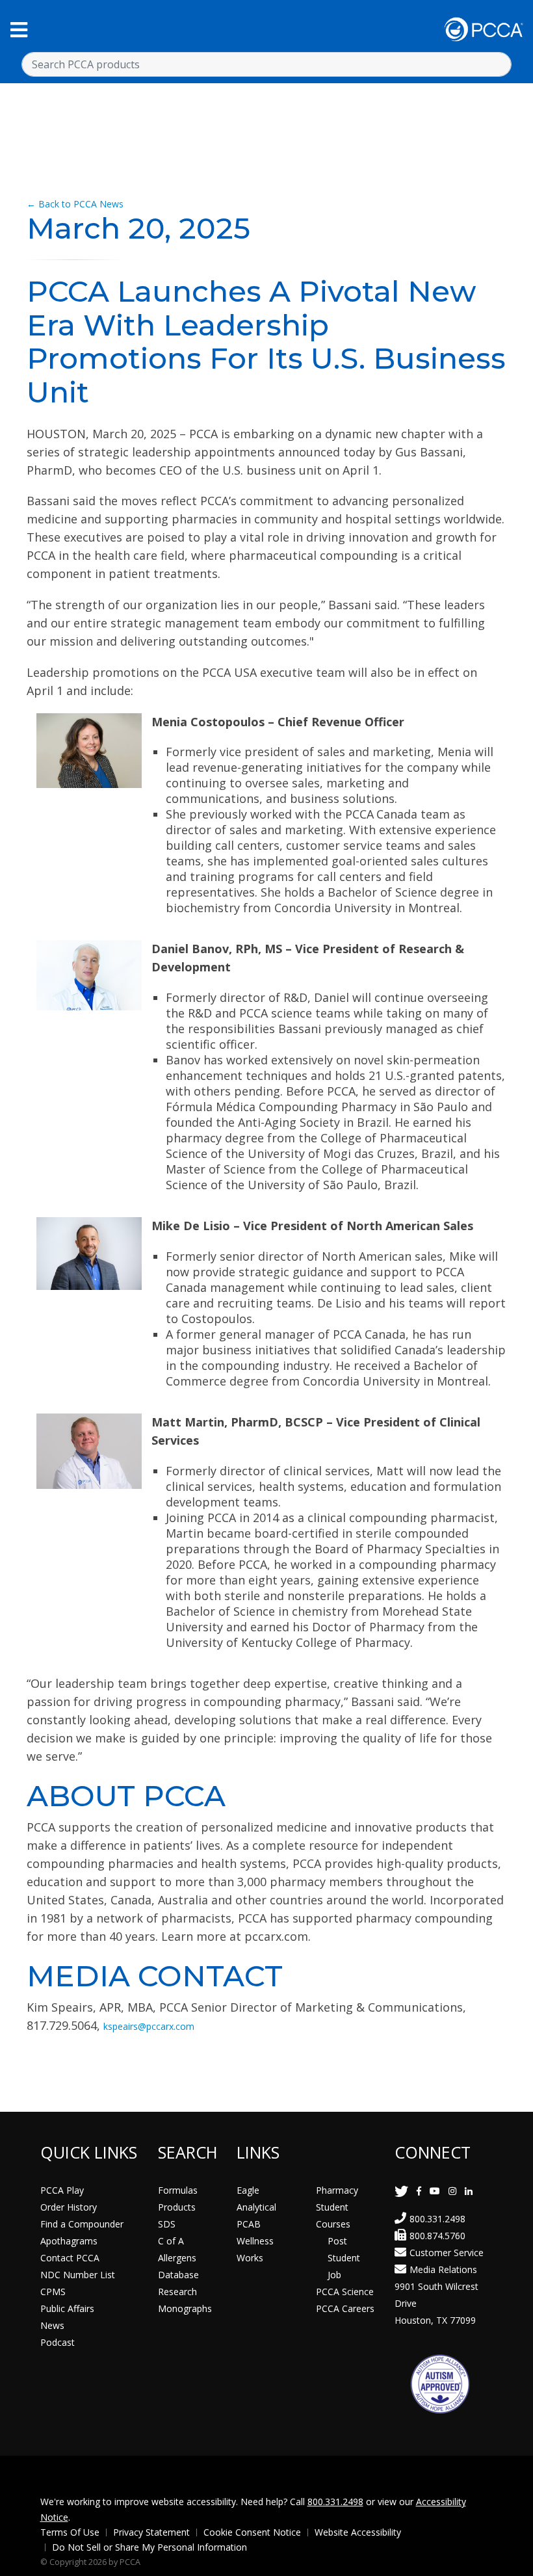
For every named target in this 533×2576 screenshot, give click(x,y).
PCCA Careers (345, 2308)
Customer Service (447, 2253)
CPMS (53, 2292)
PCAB (249, 2224)
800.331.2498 (437, 2219)
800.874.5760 (437, 2236)
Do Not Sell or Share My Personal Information (149, 2547)
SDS (167, 2224)
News (52, 2325)
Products (177, 2207)
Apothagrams (69, 2241)
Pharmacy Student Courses (337, 2207)
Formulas (178, 2190)
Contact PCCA (70, 2258)
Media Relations (443, 2269)
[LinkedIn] (469, 2191)
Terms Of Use (70, 2532)
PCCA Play (62, 2190)
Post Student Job (344, 2258)
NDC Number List (78, 2275)
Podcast (58, 2342)
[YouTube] (435, 2191)
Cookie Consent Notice (252, 2532)
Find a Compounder (82, 2224)
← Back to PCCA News (75, 204)
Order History (69, 2207)
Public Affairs (67, 2308)
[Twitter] (401, 2191)
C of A (171, 2241)
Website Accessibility (358, 2532)
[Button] (19, 30)
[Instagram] (452, 2191)
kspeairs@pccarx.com (149, 2026)
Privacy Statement (151, 2532)
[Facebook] (419, 2191)
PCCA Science (345, 2292)
